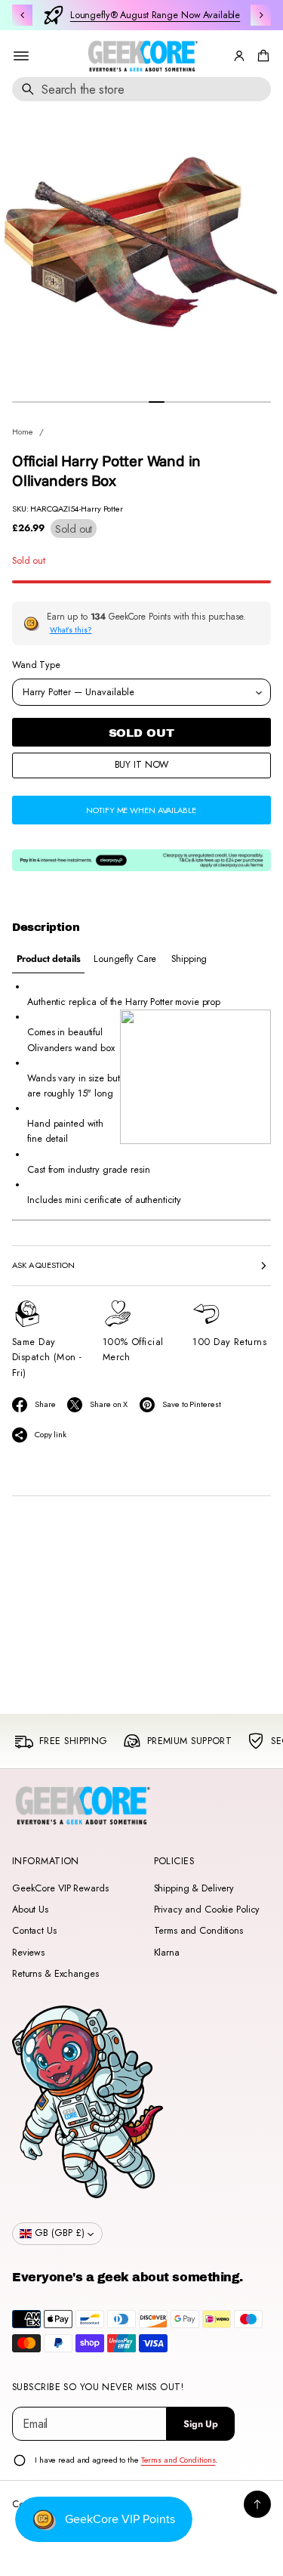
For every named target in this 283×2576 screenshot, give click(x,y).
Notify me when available (141, 810)
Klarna (167, 1953)
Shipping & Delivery (194, 1888)
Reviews (28, 1953)
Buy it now (142, 765)
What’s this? (71, 630)
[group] (48, 959)
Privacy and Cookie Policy (207, 1910)
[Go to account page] (239, 56)
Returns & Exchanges (55, 1974)
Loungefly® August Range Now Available (155, 15)
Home (23, 431)
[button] (261, 56)
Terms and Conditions (198, 1931)
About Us (30, 1910)
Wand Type (36, 665)
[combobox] (141, 89)
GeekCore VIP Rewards (60, 1888)
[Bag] (261, 56)
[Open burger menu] (21, 56)
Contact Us (34, 1931)
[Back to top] (257, 2504)
